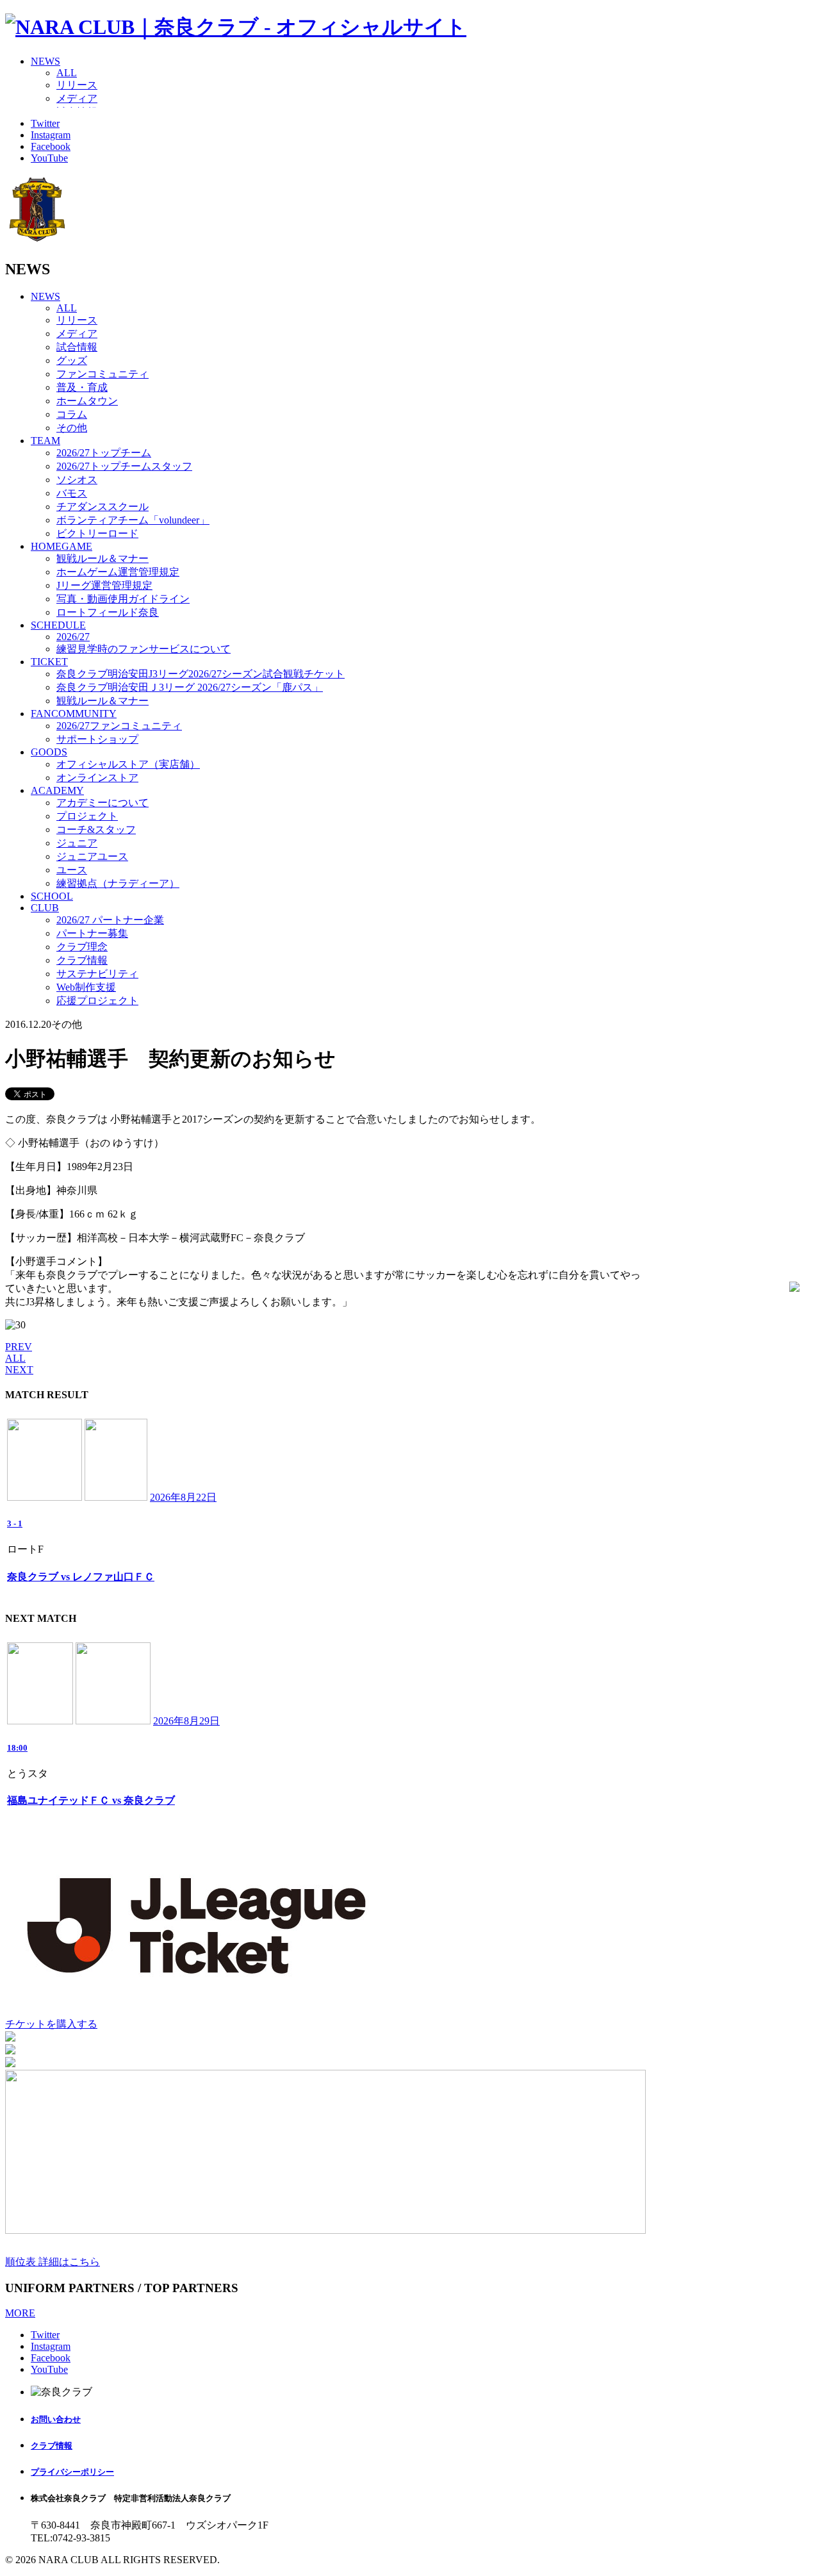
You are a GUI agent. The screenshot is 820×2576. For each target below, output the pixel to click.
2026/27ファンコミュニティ (119, 726)
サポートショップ (97, 739)
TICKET (49, 662)
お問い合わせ (56, 2419)
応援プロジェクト (97, 1001)
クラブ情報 (82, 960)
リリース (77, 85)
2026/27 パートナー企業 (110, 920)
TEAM (45, 441)
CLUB (45, 908)
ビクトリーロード (97, 533)
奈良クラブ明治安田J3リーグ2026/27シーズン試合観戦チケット (201, 674)
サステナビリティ (97, 974)
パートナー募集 (92, 933)
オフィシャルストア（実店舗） (128, 764)
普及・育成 (82, 387)
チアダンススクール (102, 507)
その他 (72, 428)
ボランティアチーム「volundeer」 (133, 520)
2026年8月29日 (186, 1721)
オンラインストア (97, 778)
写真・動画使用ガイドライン (123, 599)
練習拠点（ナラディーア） (118, 883)
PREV (19, 1347)
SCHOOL (52, 896)
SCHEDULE (58, 625)
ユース (72, 870)
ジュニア (77, 843)
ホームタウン (87, 401)
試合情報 (77, 347)
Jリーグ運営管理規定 (104, 585)
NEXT (19, 1370)
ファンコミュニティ (102, 374)
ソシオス (77, 480)
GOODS (49, 752)
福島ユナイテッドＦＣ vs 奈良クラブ (91, 1800)
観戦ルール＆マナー (102, 558)
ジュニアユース (92, 856)
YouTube (49, 158)
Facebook (51, 146)
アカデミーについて (102, 803)
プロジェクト (87, 816)
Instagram (51, 135)
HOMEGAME (61, 546)
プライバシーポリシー (72, 2472)
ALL (67, 73)
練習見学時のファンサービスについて (143, 649)
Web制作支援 (86, 987)
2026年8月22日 (183, 1497)
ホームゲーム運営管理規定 (118, 572)
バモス (72, 493)
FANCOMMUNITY (74, 714)
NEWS (45, 61)
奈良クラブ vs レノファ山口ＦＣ (81, 1577)
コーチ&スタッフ (96, 830)
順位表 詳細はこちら (53, 2262)
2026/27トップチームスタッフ (124, 466)
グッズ (72, 360)
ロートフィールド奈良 (108, 612)
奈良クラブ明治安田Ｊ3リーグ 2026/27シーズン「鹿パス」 (190, 687)
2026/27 (73, 637)
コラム (72, 414)
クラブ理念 (82, 947)
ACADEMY (57, 790)
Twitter (45, 123)
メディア (77, 98)
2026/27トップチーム (104, 453)
